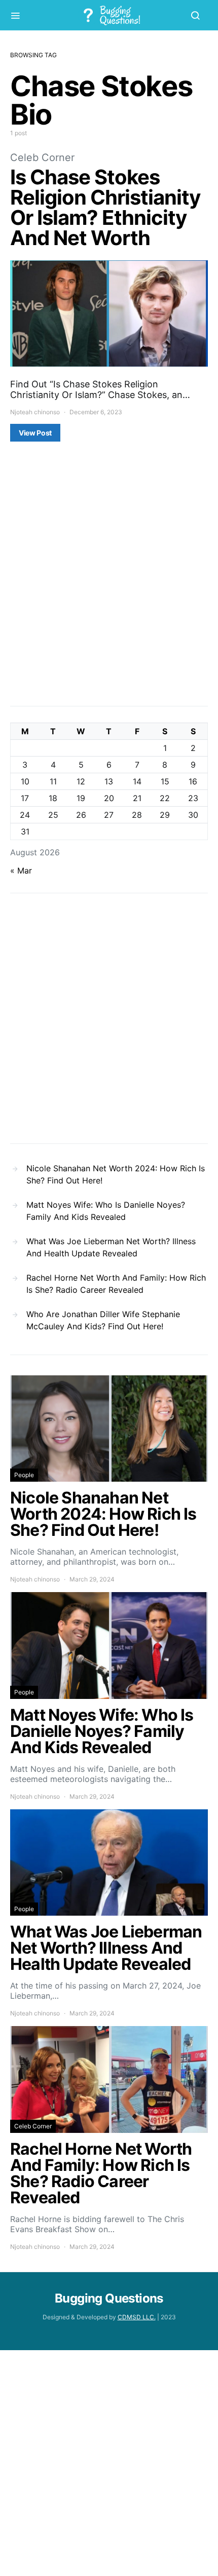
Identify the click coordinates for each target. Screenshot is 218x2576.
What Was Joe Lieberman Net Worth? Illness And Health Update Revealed (111, 1247)
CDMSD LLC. (137, 2317)
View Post (35, 433)
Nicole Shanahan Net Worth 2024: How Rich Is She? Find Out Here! (116, 1174)
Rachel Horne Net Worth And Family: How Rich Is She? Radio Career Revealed (116, 1284)
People (24, 1475)
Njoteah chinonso (35, 412)
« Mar (21, 870)
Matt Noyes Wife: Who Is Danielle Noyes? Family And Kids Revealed (106, 1211)
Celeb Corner (42, 157)
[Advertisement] (109, 581)
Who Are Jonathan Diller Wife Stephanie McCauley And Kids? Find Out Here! (103, 1320)
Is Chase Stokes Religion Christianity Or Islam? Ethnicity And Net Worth (105, 207)
